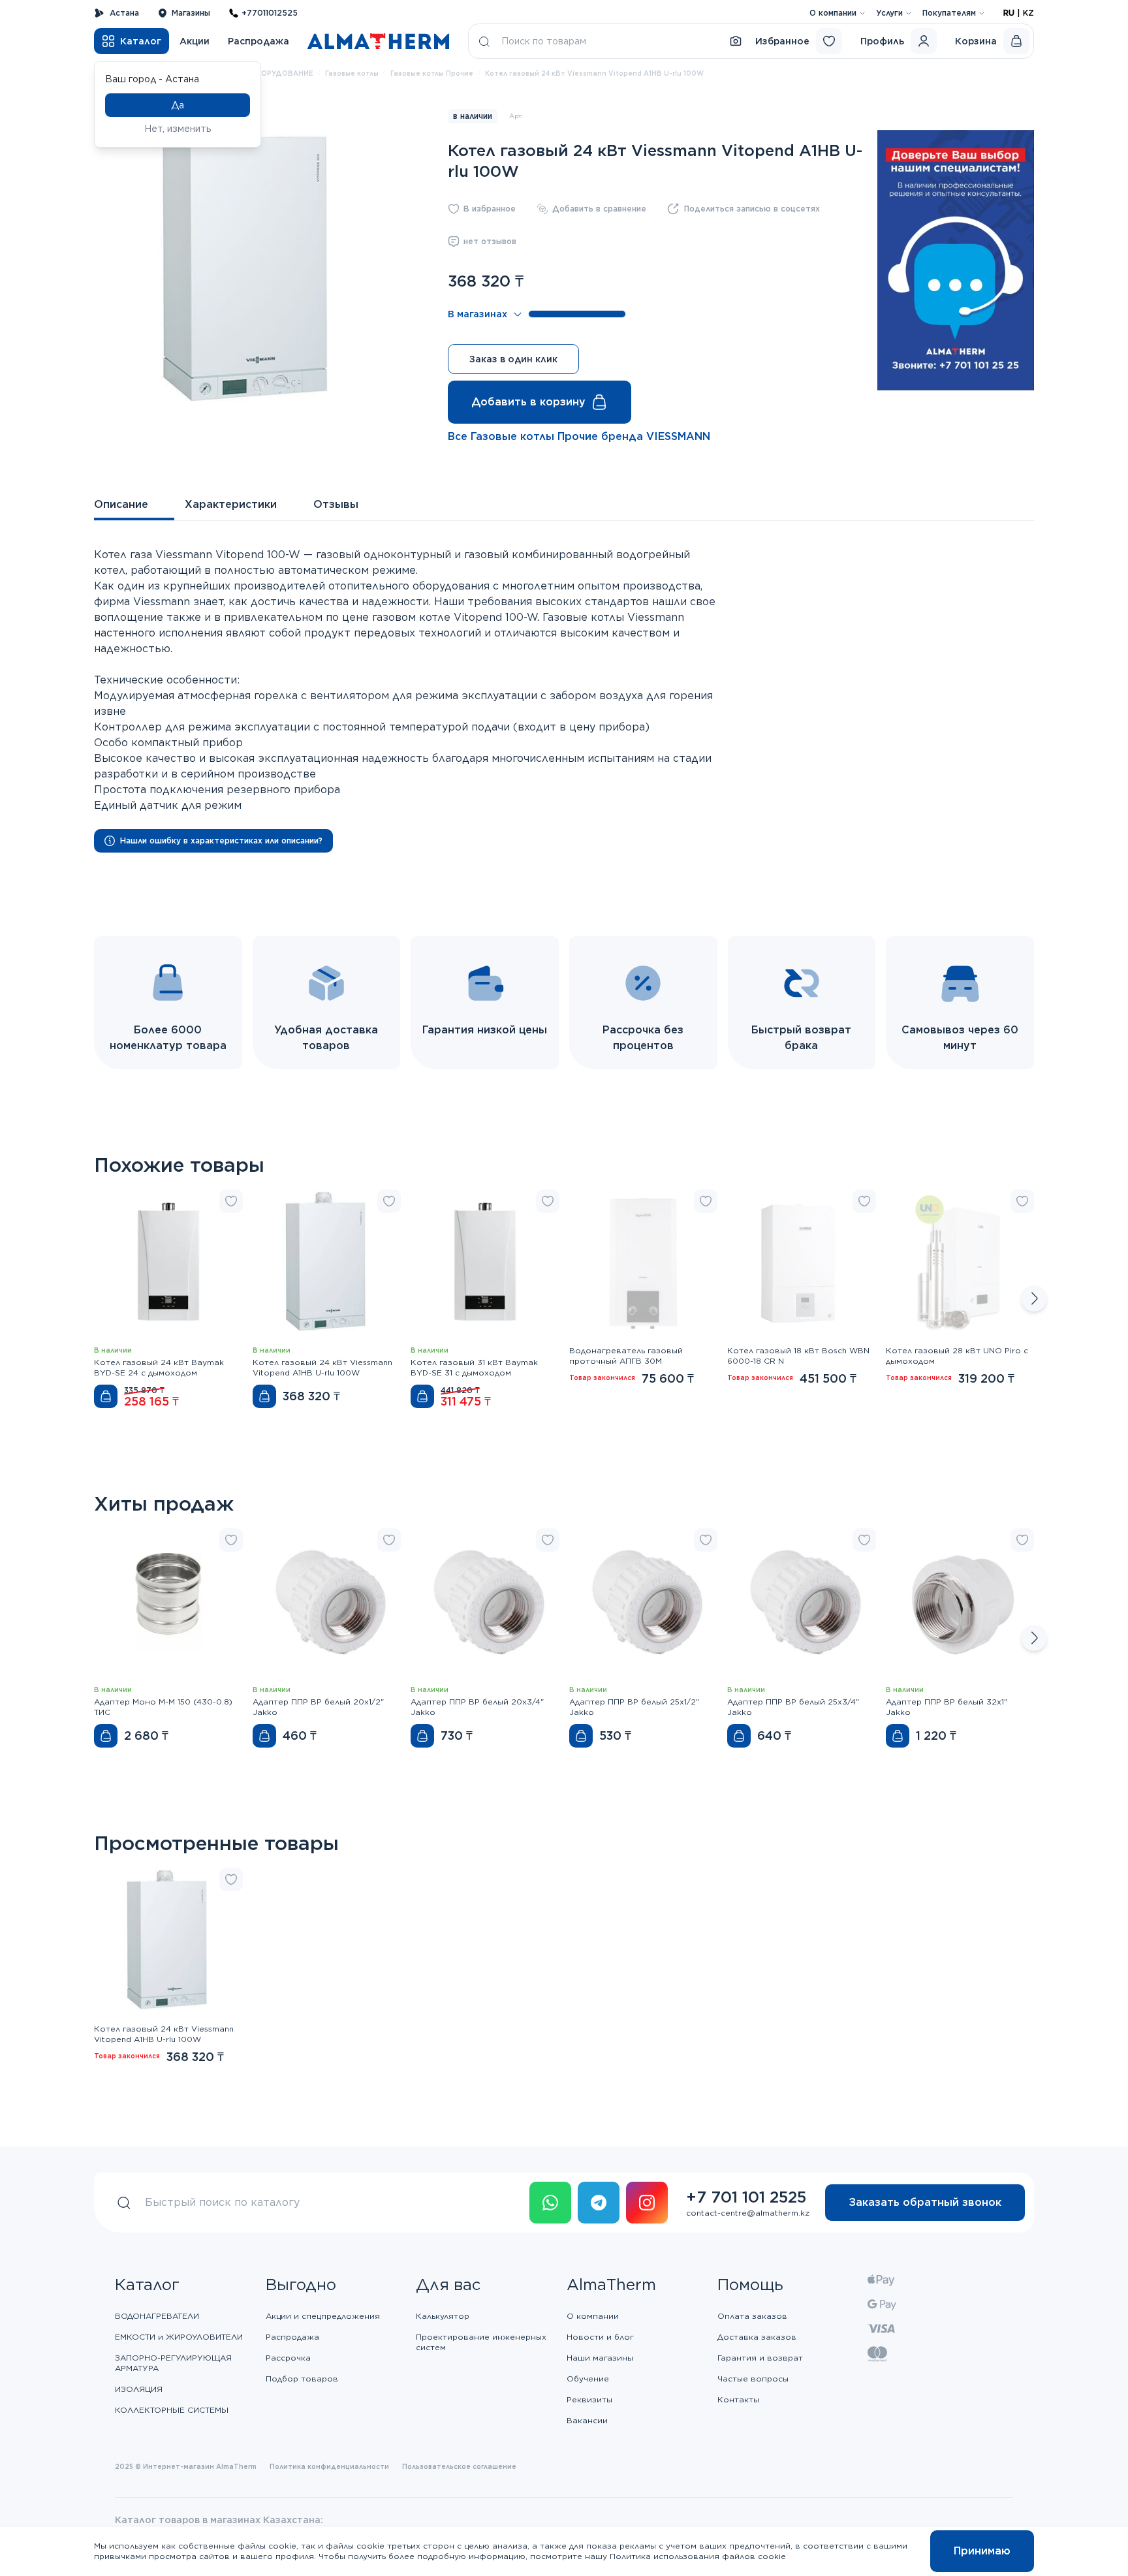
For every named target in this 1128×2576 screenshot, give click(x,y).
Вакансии (587, 2420)
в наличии (473, 116)
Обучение (588, 2379)
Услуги (889, 13)
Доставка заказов (757, 2337)
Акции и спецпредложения (323, 2316)
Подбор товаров (302, 2379)
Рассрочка (288, 2358)
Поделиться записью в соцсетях (752, 209)
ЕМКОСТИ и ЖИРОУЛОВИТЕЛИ (179, 2337)
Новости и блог (600, 2337)
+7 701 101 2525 (746, 2197)
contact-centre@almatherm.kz (748, 2213)
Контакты (738, 2399)
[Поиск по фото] (736, 41)
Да (178, 105)
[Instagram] (647, 2203)
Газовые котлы (352, 73)
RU (1009, 13)
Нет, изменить (178, 129)
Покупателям (949, 13)
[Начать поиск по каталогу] (484, 41)
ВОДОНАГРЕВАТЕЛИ (157, 2316)
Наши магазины (600, 2358)
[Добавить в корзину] (106, 1396)
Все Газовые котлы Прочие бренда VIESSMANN (579, 436)
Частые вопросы (753, 2379)
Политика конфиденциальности (329, 2466)
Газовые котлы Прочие (432, 73)
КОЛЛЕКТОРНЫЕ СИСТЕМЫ (172, 2410)
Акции (195, 41)
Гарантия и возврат (760, 2358)
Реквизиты (589, 2399)
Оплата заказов (752, 2316)
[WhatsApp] (550, 2203)
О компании (833, 13)
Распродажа (258, 41)
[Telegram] (599, 2203)
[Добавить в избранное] (231, 1201)
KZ (1028, 13)
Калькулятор (443, 2316)
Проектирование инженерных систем (481, 2342)
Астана (124, 13)
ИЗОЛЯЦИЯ (139, 2389)
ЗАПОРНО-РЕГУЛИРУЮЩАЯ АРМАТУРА (173, 2363)
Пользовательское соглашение (459, 2466)
